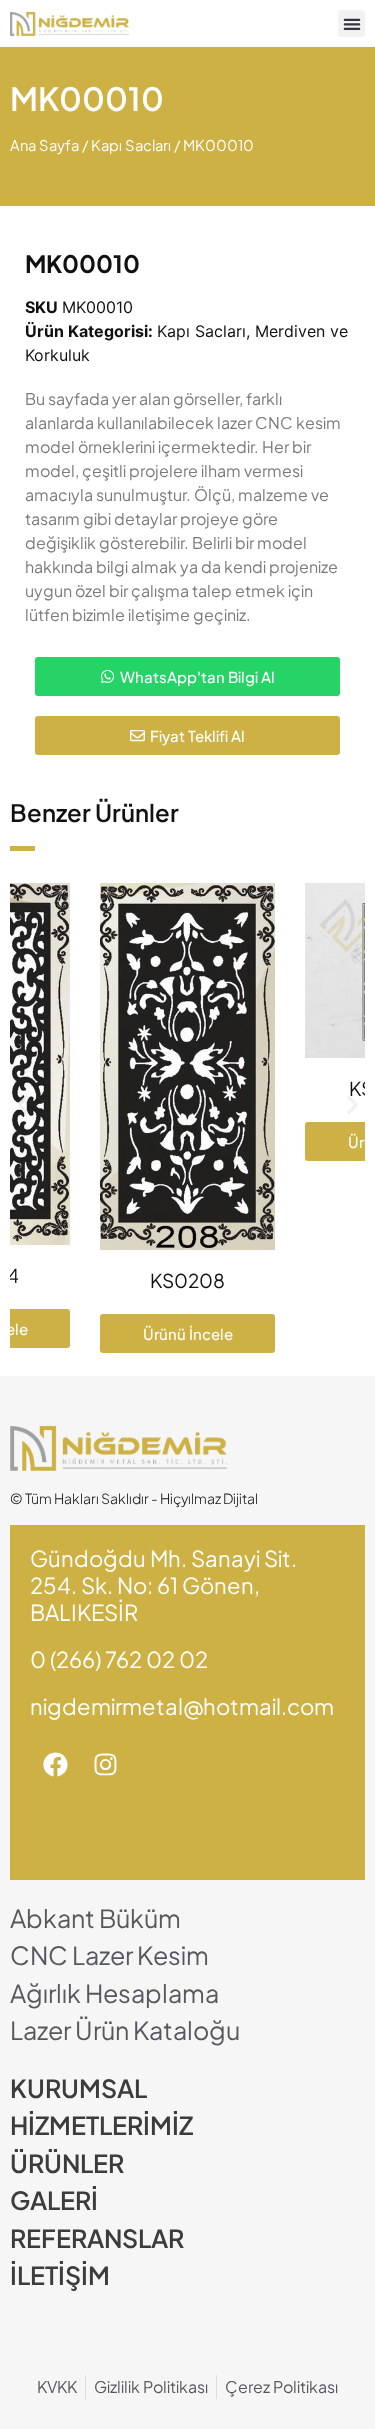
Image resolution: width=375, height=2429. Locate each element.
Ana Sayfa (44, 145)
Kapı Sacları (131, 145)
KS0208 (187, 1280)
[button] (351, 23)
